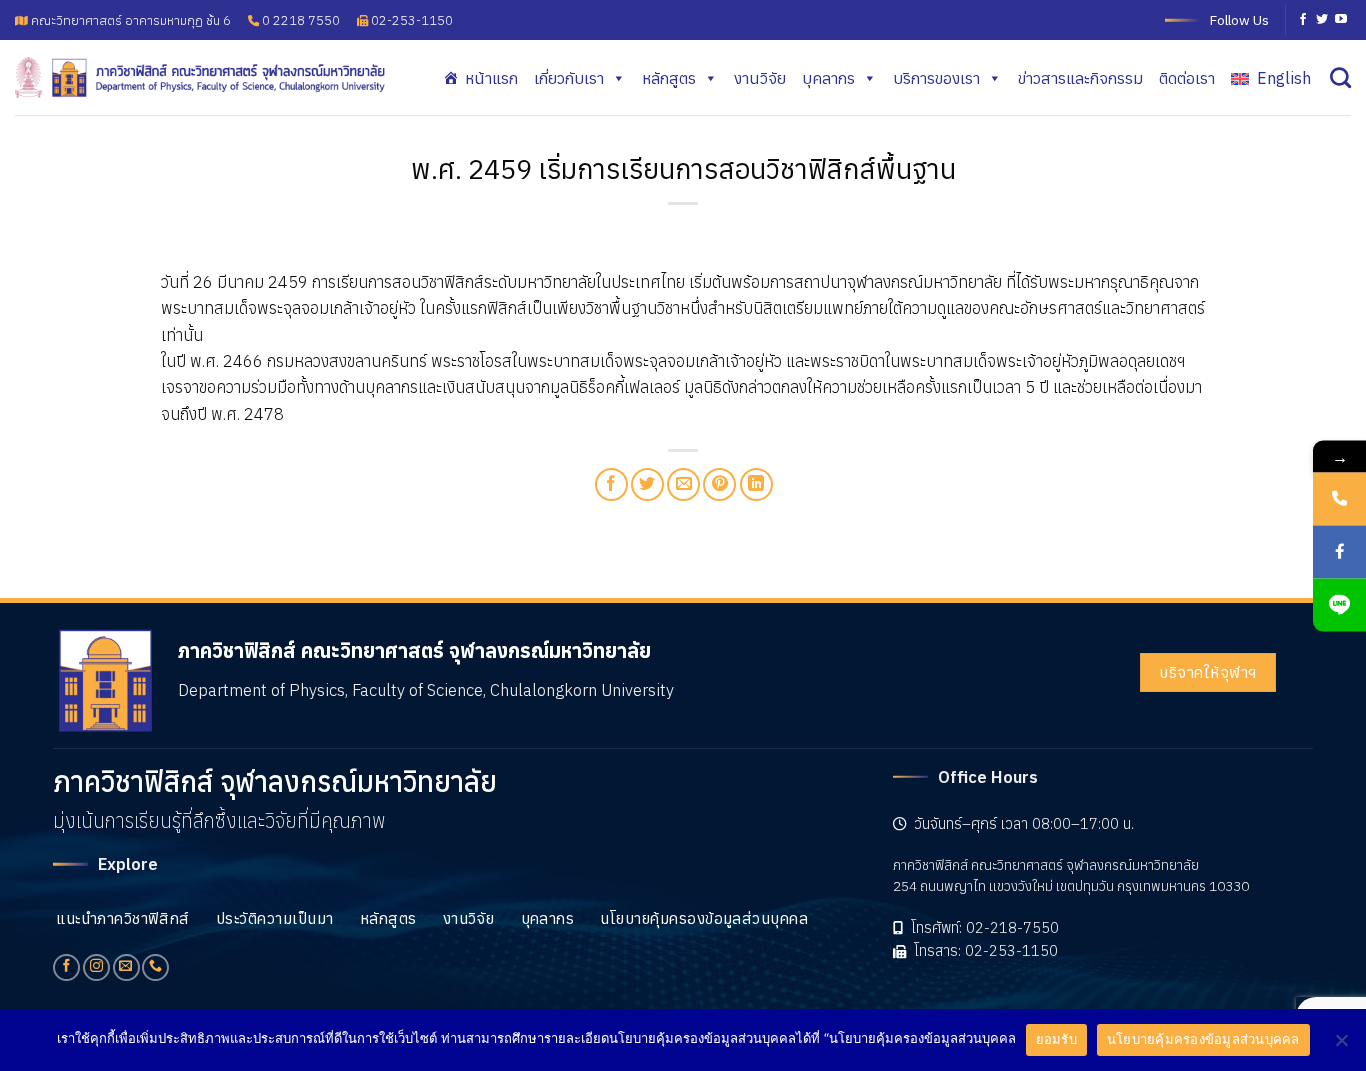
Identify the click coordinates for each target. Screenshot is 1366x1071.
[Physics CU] (200, 77)
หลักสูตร (669, 78)
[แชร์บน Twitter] (647, 484)
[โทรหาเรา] (155, 968)
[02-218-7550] (1339, 498)
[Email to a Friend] (683, 484)
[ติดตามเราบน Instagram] (96, 968)
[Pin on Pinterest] (719, 484)
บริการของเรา (936, 78)
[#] (1339, 604)
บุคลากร (828, 78)
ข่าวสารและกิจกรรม (1080, 78)
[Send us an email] (126, 968)
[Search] (1340, 77)
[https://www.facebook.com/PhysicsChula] (1339, 551)
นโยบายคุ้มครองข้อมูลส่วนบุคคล (1203, 1039)
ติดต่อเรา (1187, 78)
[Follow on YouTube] (1341, 20)
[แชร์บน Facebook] (611, 484)
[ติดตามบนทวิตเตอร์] (1322, 20)
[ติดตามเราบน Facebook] (1303, 20)
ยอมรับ (1056, 1039)
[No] (1341, 1046)
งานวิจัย (760, 78)
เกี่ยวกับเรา (569, 78)
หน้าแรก (491, 78)
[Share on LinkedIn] (756, 484)
